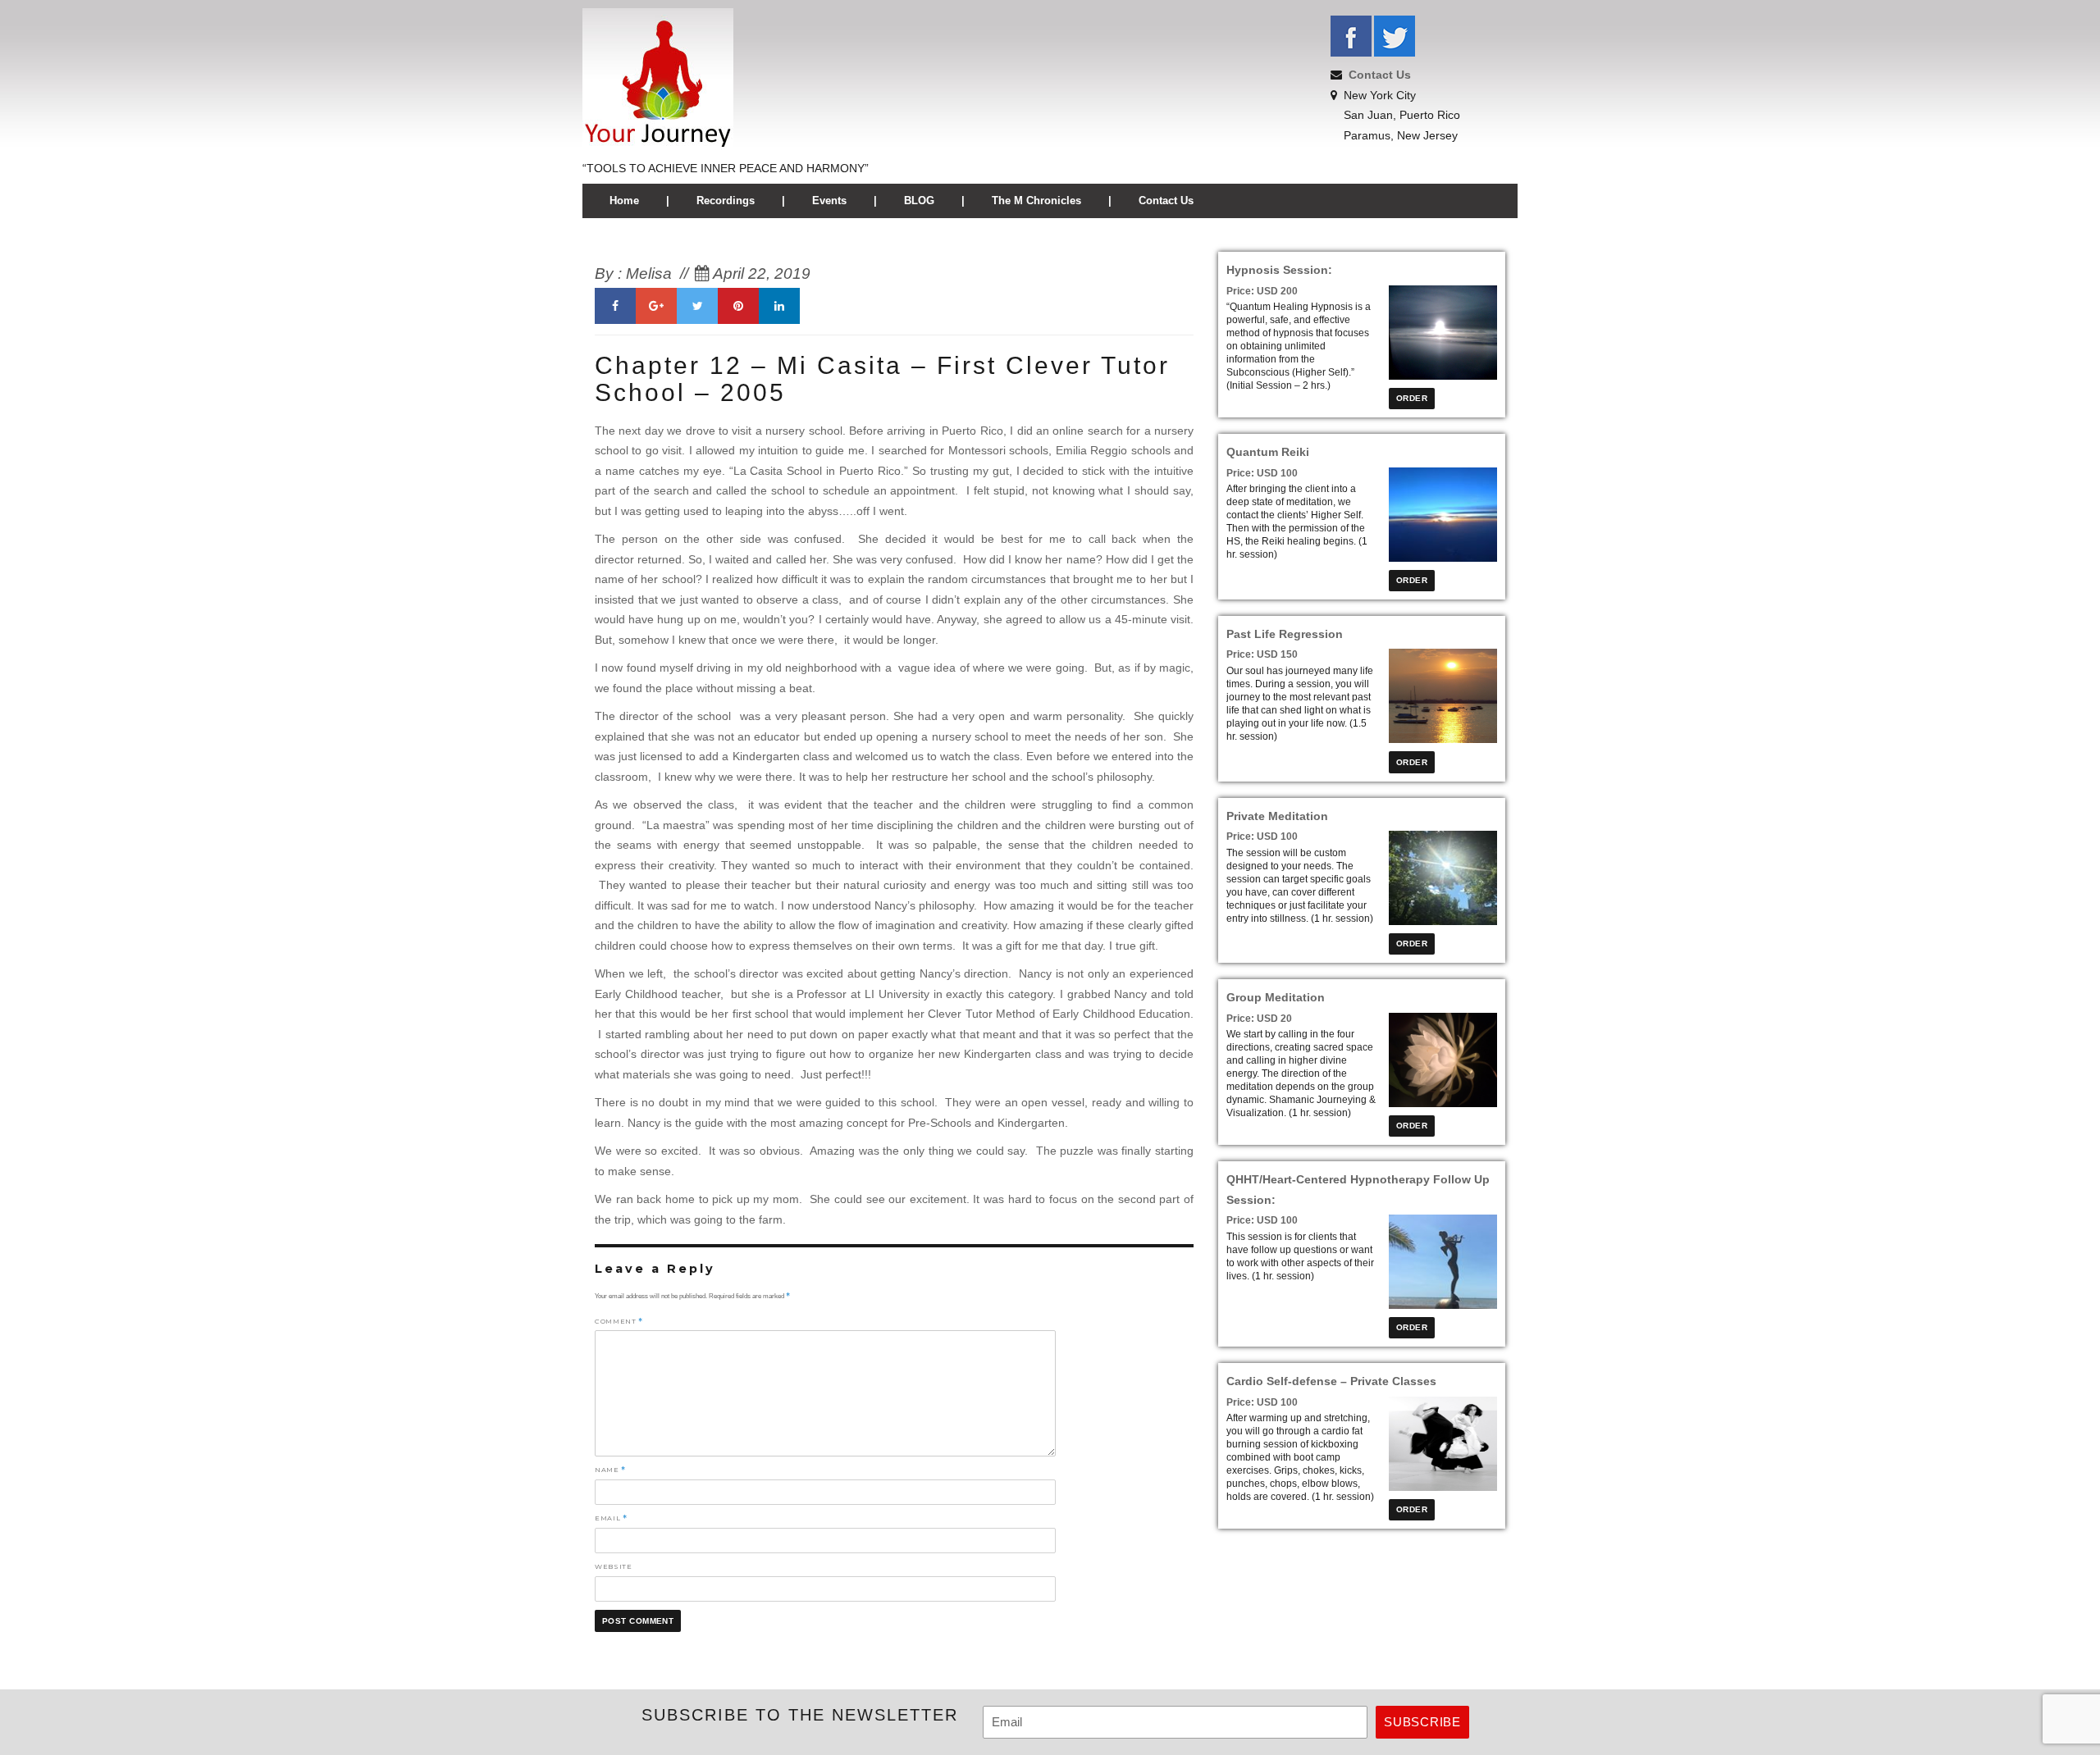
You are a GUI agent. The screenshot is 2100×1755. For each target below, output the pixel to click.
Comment (619, 1321)
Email (611, 1518)
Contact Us (1380, 75)
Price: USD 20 (1259, 1019)
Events (829, 201)
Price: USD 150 (1262, 654)
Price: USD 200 (1262, 291)
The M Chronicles (1036, 201)
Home (624, 201)
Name (610, 1470)
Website (613, 1566)
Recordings (726, 201)
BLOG (919, 201)
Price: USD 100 (1262, 473)
